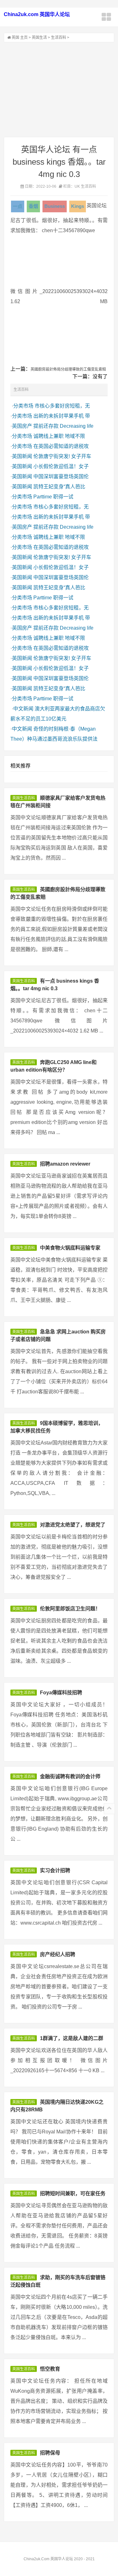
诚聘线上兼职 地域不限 (59, 436)
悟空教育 (50, 2369)
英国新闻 (22, 456)
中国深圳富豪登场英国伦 (61, 476)
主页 (24, 38)
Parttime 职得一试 (53, 497)
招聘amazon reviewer (65, 1164)
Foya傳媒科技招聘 (61, 1693)
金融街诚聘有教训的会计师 (70, 1776)
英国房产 (22, 426)
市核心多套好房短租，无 (62, 406)
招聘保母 (50, 2453)
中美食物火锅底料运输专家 (70, 1248)
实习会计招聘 (55, 1870)
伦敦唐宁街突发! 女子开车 (62, 456)
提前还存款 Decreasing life (63, 426)
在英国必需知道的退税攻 (61, 446)
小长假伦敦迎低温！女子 (61, 466)
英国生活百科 (24, 798)
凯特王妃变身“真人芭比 (59, 487)
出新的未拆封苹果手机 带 (62, 416)
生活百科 (59, 38)
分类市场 (23, 406)
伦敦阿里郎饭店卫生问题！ (70, 1609)
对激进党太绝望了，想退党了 (73, 1525)
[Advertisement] (59, 90)
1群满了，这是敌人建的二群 (72, 2038)
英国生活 (39, 38)
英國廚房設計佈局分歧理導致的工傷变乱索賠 (68, 369)
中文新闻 (23, 709)
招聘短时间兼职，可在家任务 (73, 2194)
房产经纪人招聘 (58, 1954)
